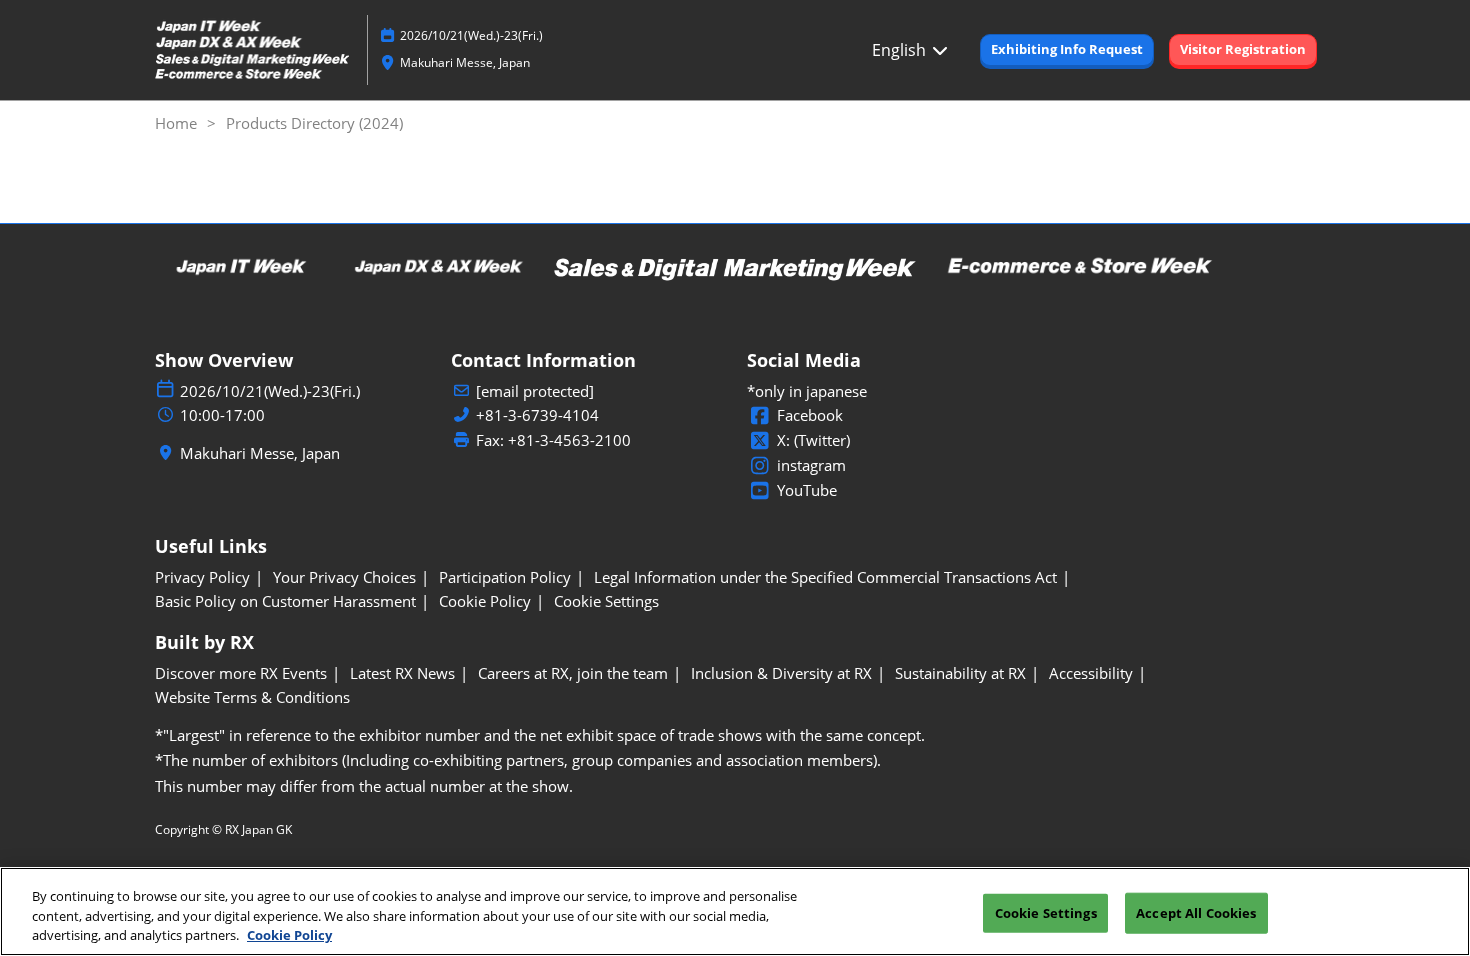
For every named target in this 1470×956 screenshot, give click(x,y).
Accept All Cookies (1196, 912)
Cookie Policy (289, 935)
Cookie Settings (1046, 912)
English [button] (901, 50)
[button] (1067, 50)
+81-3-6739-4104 (537, 415)
